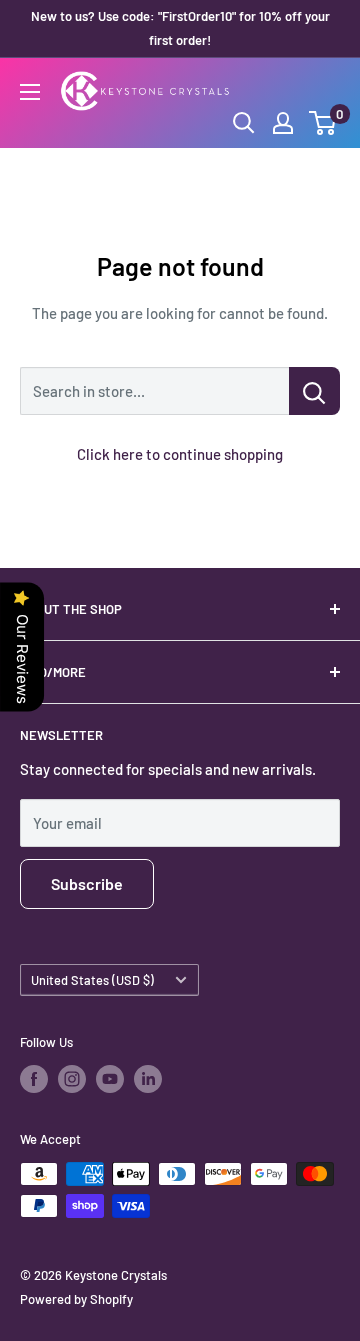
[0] (323, 123)
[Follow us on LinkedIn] (148, 1079)
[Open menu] (30, 92)
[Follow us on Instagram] (72, 1079)
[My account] (283, 123)
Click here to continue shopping (180, 454)
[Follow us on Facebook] (34, 1079)
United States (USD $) (92, 980)
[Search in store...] (314, 391)
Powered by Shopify (76, 1299)
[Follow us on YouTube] (110, 1079)
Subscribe (87, 883)
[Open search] (244, 123)
